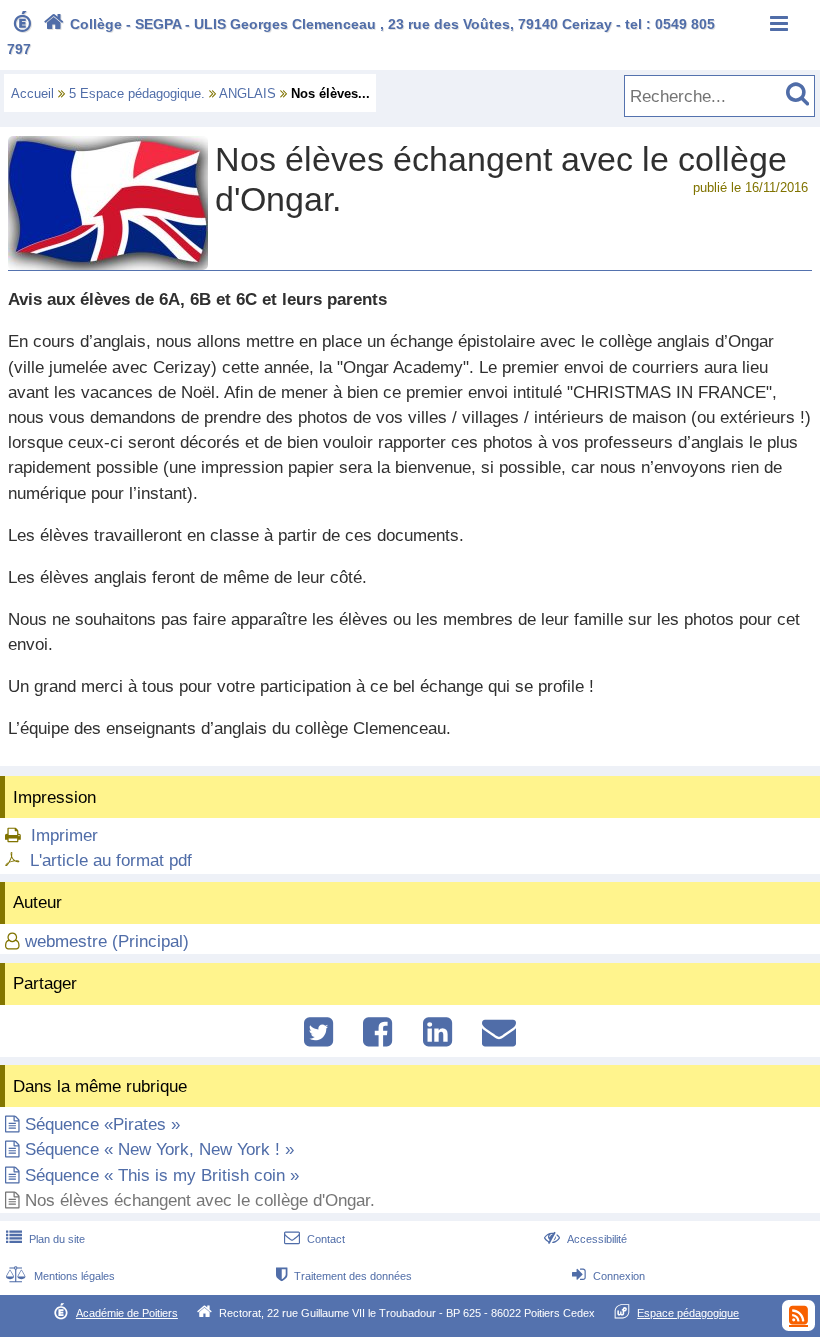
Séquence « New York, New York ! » (159, 1149)
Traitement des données (344, 1276)
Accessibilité (585, 1239)
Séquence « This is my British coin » (162, 1175)
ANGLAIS (247, 93)
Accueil (32, 93)
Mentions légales (60, 1276)
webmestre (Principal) (107, 941)
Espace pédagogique (688, 1313)
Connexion (608, 1276)
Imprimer (64, 835)
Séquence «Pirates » (102, 1124)
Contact (314, 1239)
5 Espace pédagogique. (137, 93)
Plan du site (45, 1239)
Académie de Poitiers (127, 1313)
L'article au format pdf (111, 860)
